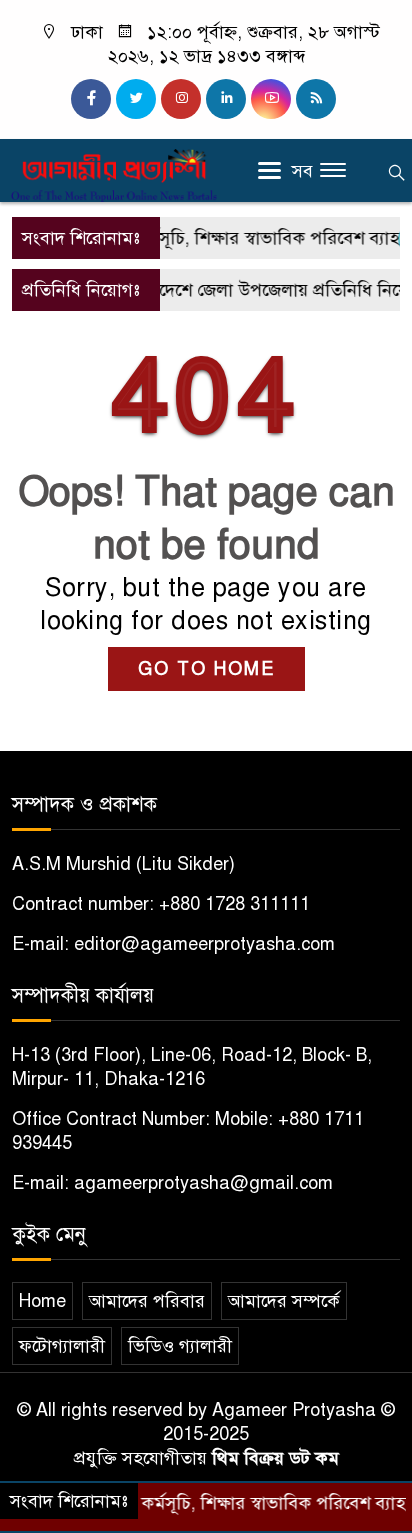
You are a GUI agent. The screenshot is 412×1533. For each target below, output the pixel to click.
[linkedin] (226, 99)
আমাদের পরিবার (147, 1301)
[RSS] (316, 99)
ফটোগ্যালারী (62, 1346)
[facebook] (91, 99)
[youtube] (271, 99)
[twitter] (136, 99)
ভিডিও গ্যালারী (180, 1346)
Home (42, 1301)
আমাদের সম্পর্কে (284, 1301)
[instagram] (181, 99)
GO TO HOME (206, 669)
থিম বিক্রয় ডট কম (275, 1458)
